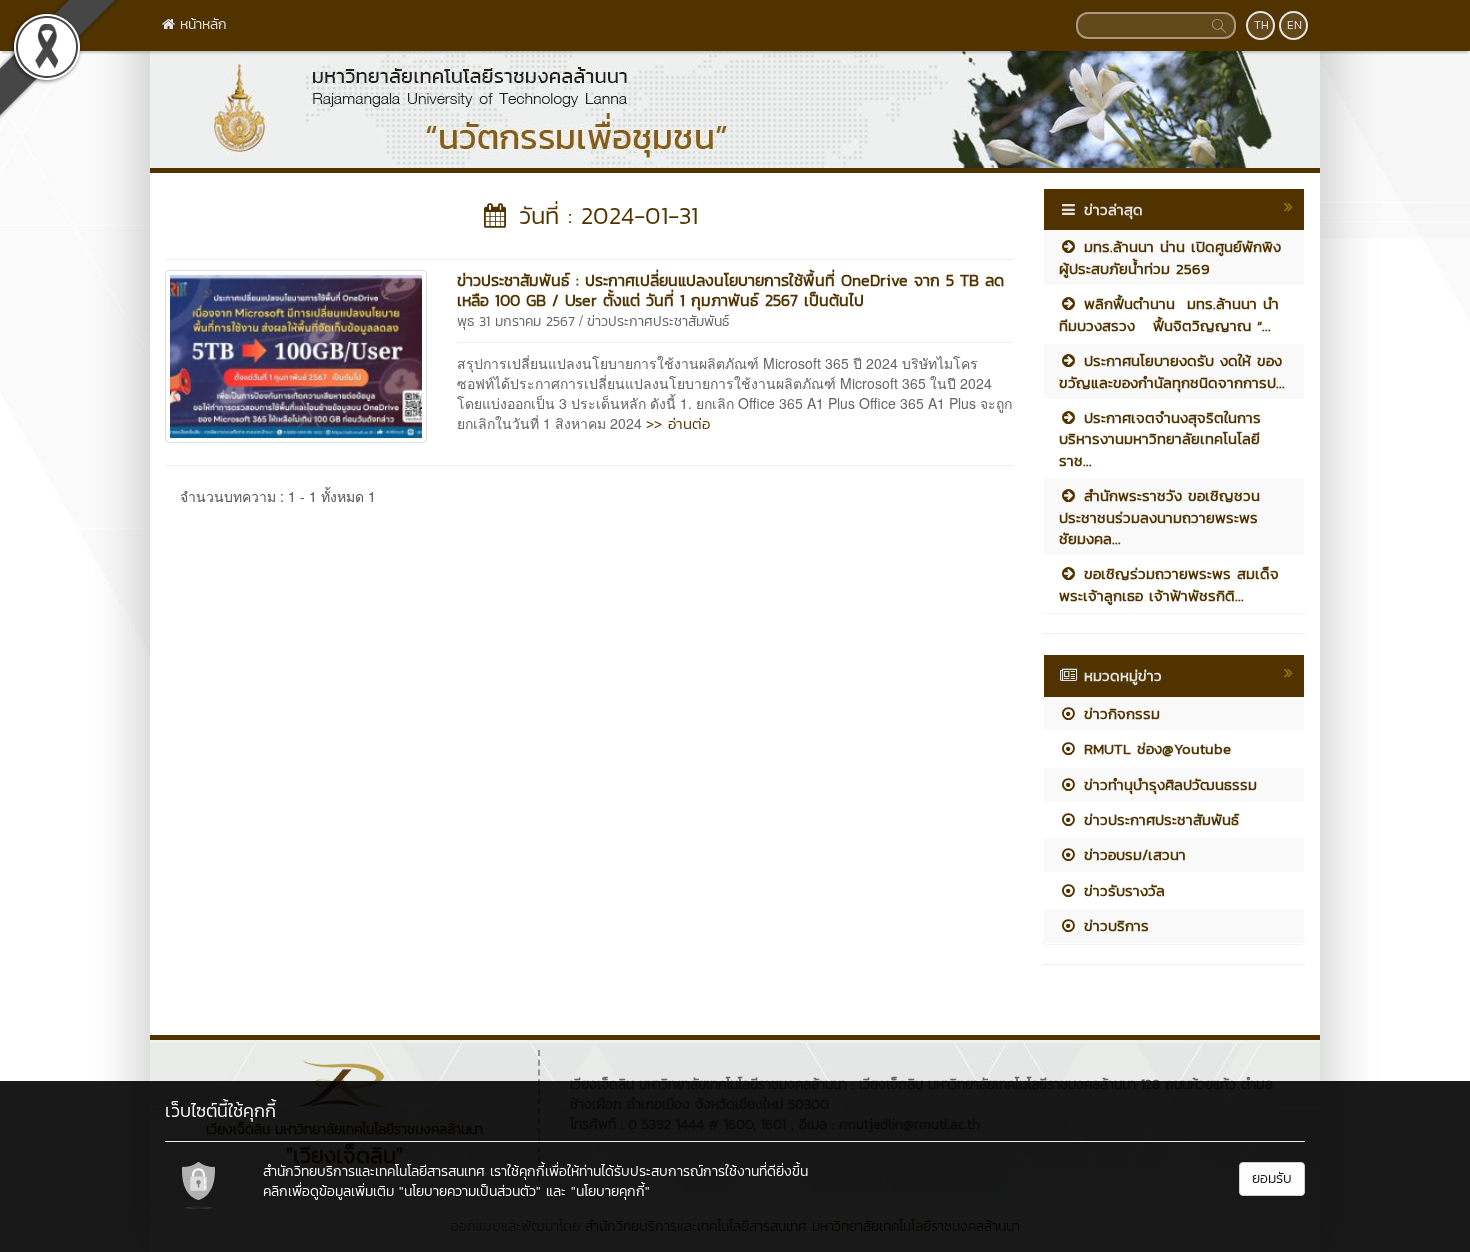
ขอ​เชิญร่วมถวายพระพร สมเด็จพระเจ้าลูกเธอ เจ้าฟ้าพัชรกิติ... (1169, 584)
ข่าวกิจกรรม (1119, 713)
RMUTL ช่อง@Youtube (1154, 748)
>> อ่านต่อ (678, 423)
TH (1261, 25)
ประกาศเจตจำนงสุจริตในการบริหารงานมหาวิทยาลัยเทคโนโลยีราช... (1160, 439)
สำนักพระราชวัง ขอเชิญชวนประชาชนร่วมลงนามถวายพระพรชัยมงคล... (1159, 517)
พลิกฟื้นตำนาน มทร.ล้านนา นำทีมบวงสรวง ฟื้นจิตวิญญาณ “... (1169, 314)
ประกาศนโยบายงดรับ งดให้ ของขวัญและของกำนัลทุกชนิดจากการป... (1172, 371)
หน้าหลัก (201, 24)
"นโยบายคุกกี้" (610, 1191)
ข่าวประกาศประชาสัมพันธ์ (658, 321)
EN (1294, 25)
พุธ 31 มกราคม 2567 (516, 321)
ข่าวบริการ (1113, 925)
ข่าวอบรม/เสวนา (1132, 854)
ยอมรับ (1272, 1178)
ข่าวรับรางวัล (1121, 890)
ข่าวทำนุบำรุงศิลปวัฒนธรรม (1167, 784)
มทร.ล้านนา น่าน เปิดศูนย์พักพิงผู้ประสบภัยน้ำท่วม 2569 (1170, 257)
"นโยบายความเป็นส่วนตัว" (470, 1191)
